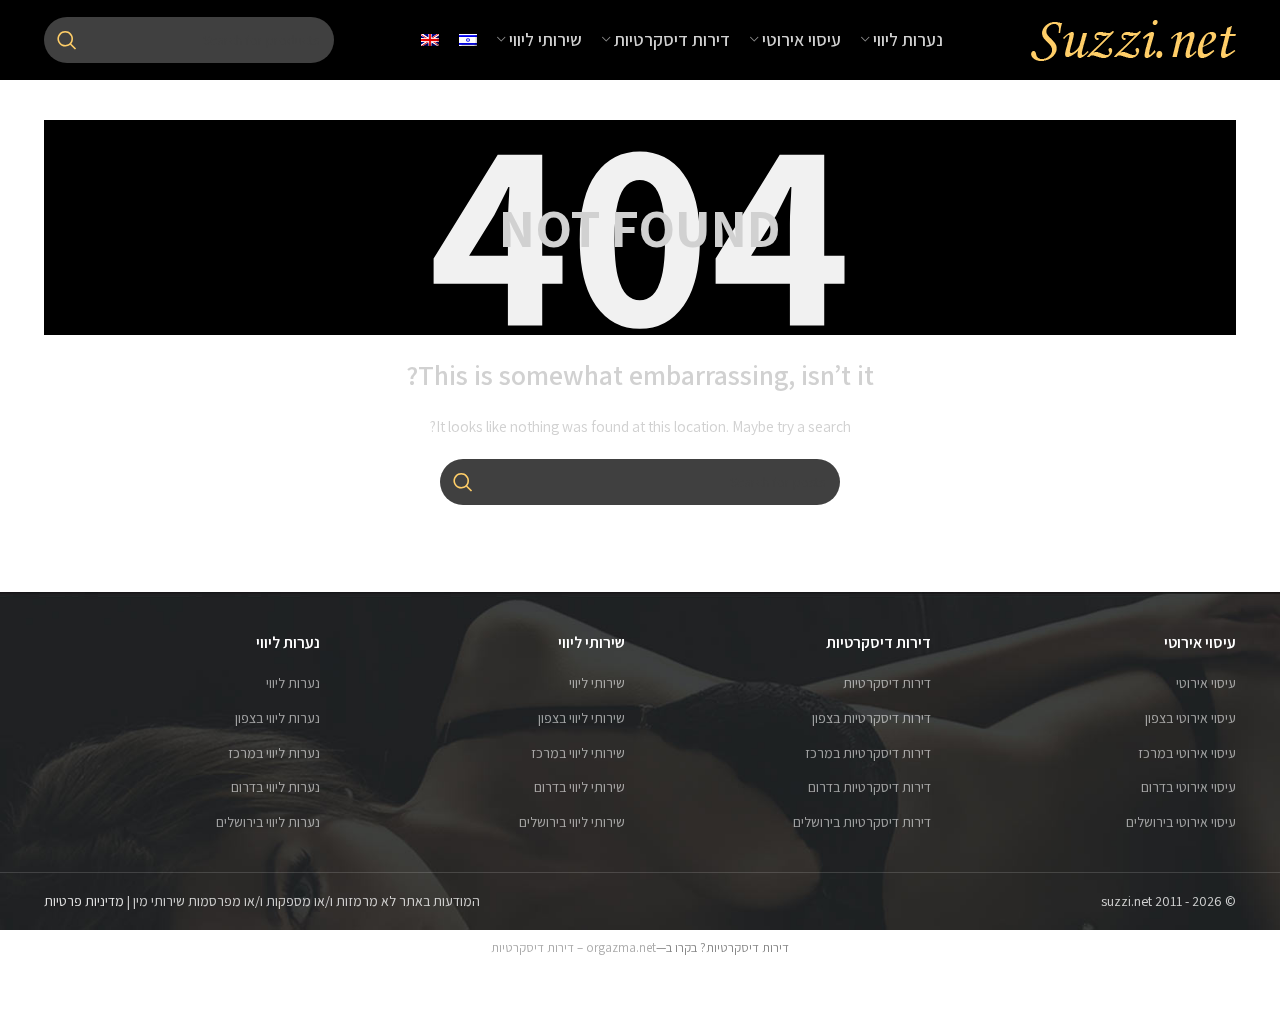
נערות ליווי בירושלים (268, 822)
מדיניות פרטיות (84, 901)
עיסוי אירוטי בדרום (1188, 787)
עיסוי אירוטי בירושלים (1181, 822)
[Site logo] (1133, 39)
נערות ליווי (293, 683)
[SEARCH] (67, 40)
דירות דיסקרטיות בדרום (869, 787)
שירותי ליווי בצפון (581, 718)
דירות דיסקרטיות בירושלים (862, 822)
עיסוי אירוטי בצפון (1190, 718)
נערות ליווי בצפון (277, 718)
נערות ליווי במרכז (274, 753)
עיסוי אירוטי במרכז (1187, 753)
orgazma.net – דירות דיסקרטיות (573, 947)
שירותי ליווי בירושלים (572, 822)
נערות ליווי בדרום (275, 787)
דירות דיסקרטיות (887, 683)
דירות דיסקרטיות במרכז (868, 753)
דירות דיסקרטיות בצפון (871, 718)
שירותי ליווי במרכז (578, 753)
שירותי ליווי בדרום (579, 787)
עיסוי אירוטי (1206, 683)
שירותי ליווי (597, 683)
